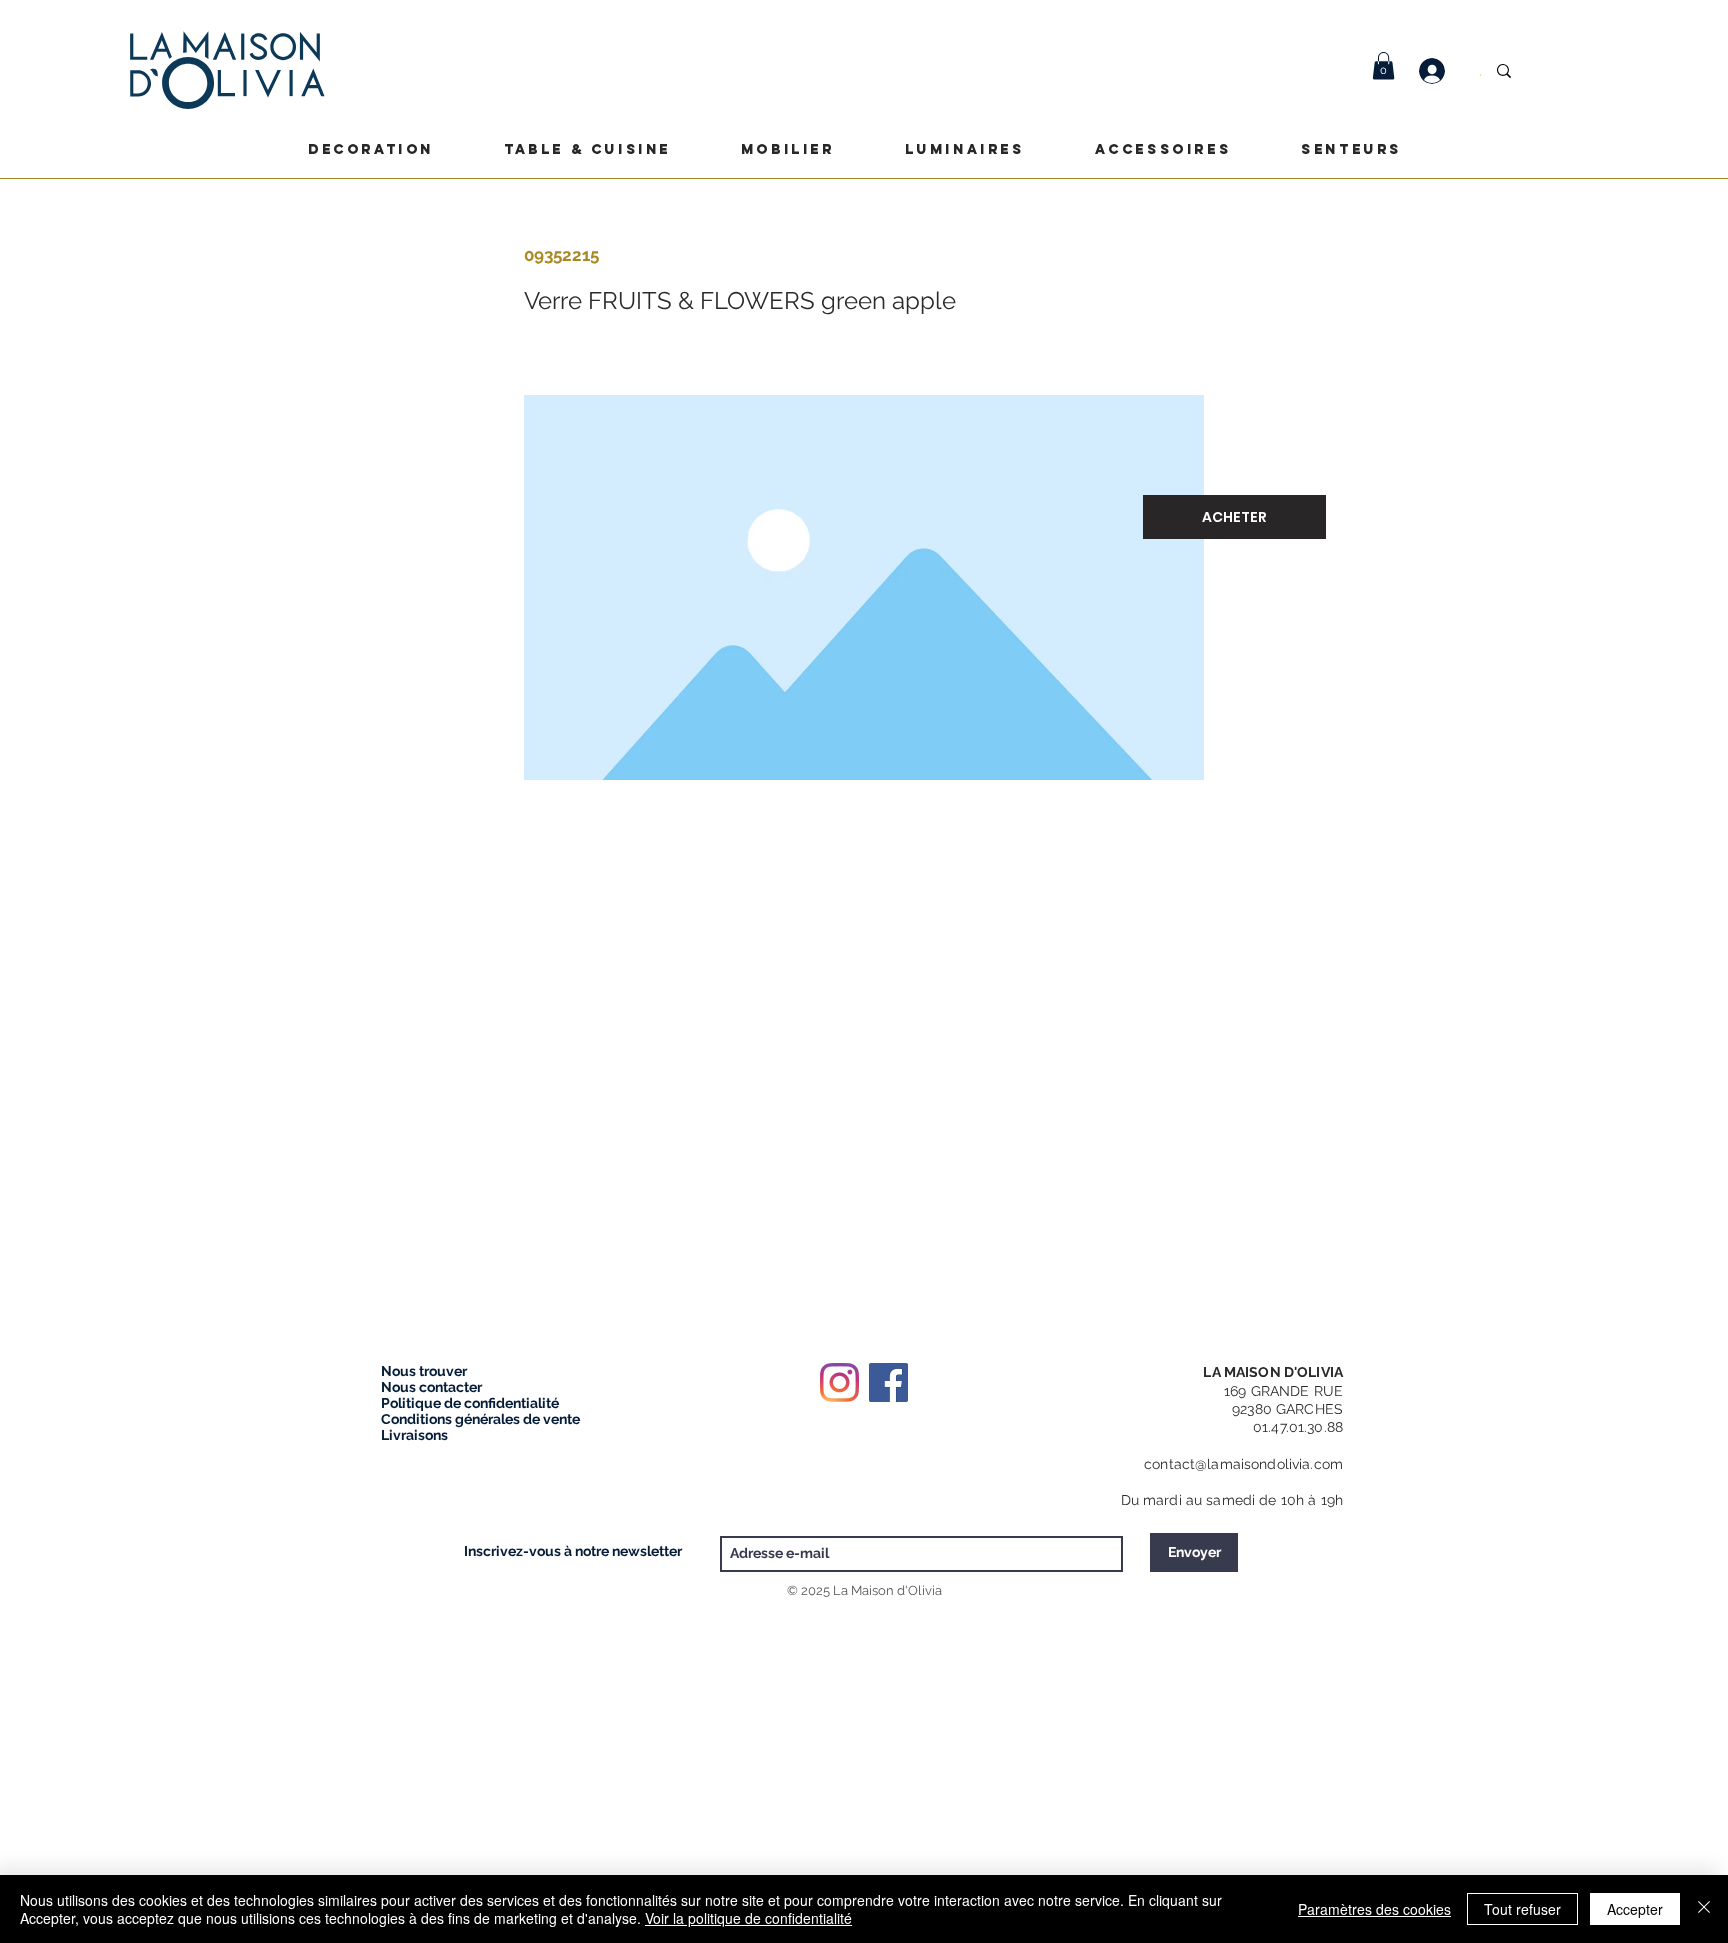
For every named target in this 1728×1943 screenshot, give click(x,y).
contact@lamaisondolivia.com (1243, 1464)
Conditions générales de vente (480, 1419)
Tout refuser (1522, 1909)
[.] (1442, 71)
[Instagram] (839, 1382)
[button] (1383, 65)
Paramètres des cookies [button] (1374, 1909)
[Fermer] (1704, 1909)
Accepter (1635, 1909)
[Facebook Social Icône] (888, 1382)
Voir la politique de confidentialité (748, 1918)
